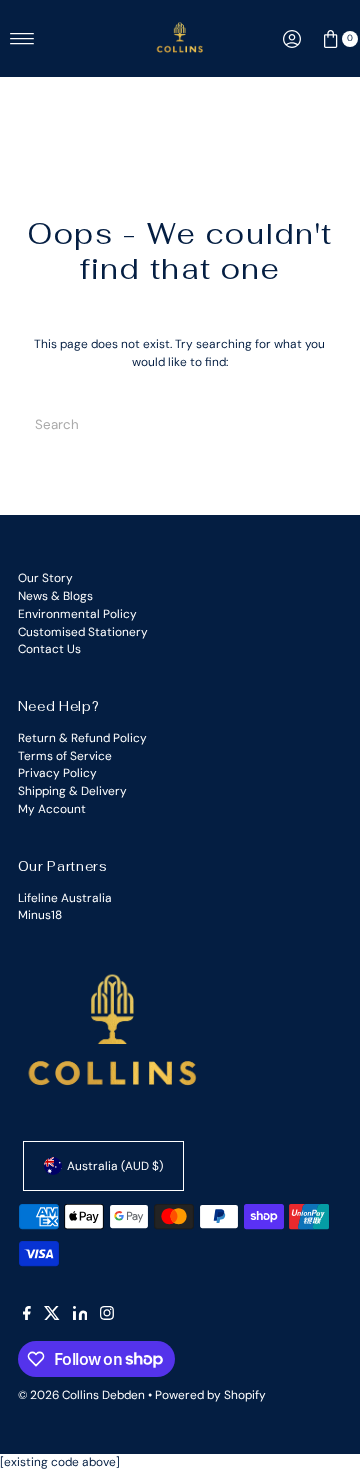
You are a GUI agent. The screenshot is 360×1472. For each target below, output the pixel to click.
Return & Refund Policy (82, 738)
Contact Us (49, 649)
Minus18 (40, 915)
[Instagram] (107, 1316)
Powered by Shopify (210, 1395)
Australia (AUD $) (115, 1166)
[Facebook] (27, 1316)
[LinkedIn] (80, 1316)
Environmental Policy (77, 614)
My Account (52, 809)
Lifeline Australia (65, 898)
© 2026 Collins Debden (81, 1395)
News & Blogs (55, 596)
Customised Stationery (83, 632)
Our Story (45, 578)
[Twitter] (52, 1316)
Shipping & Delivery (72, 791)
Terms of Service (65, 756)
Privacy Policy (57, 773)
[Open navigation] (22, 39)
